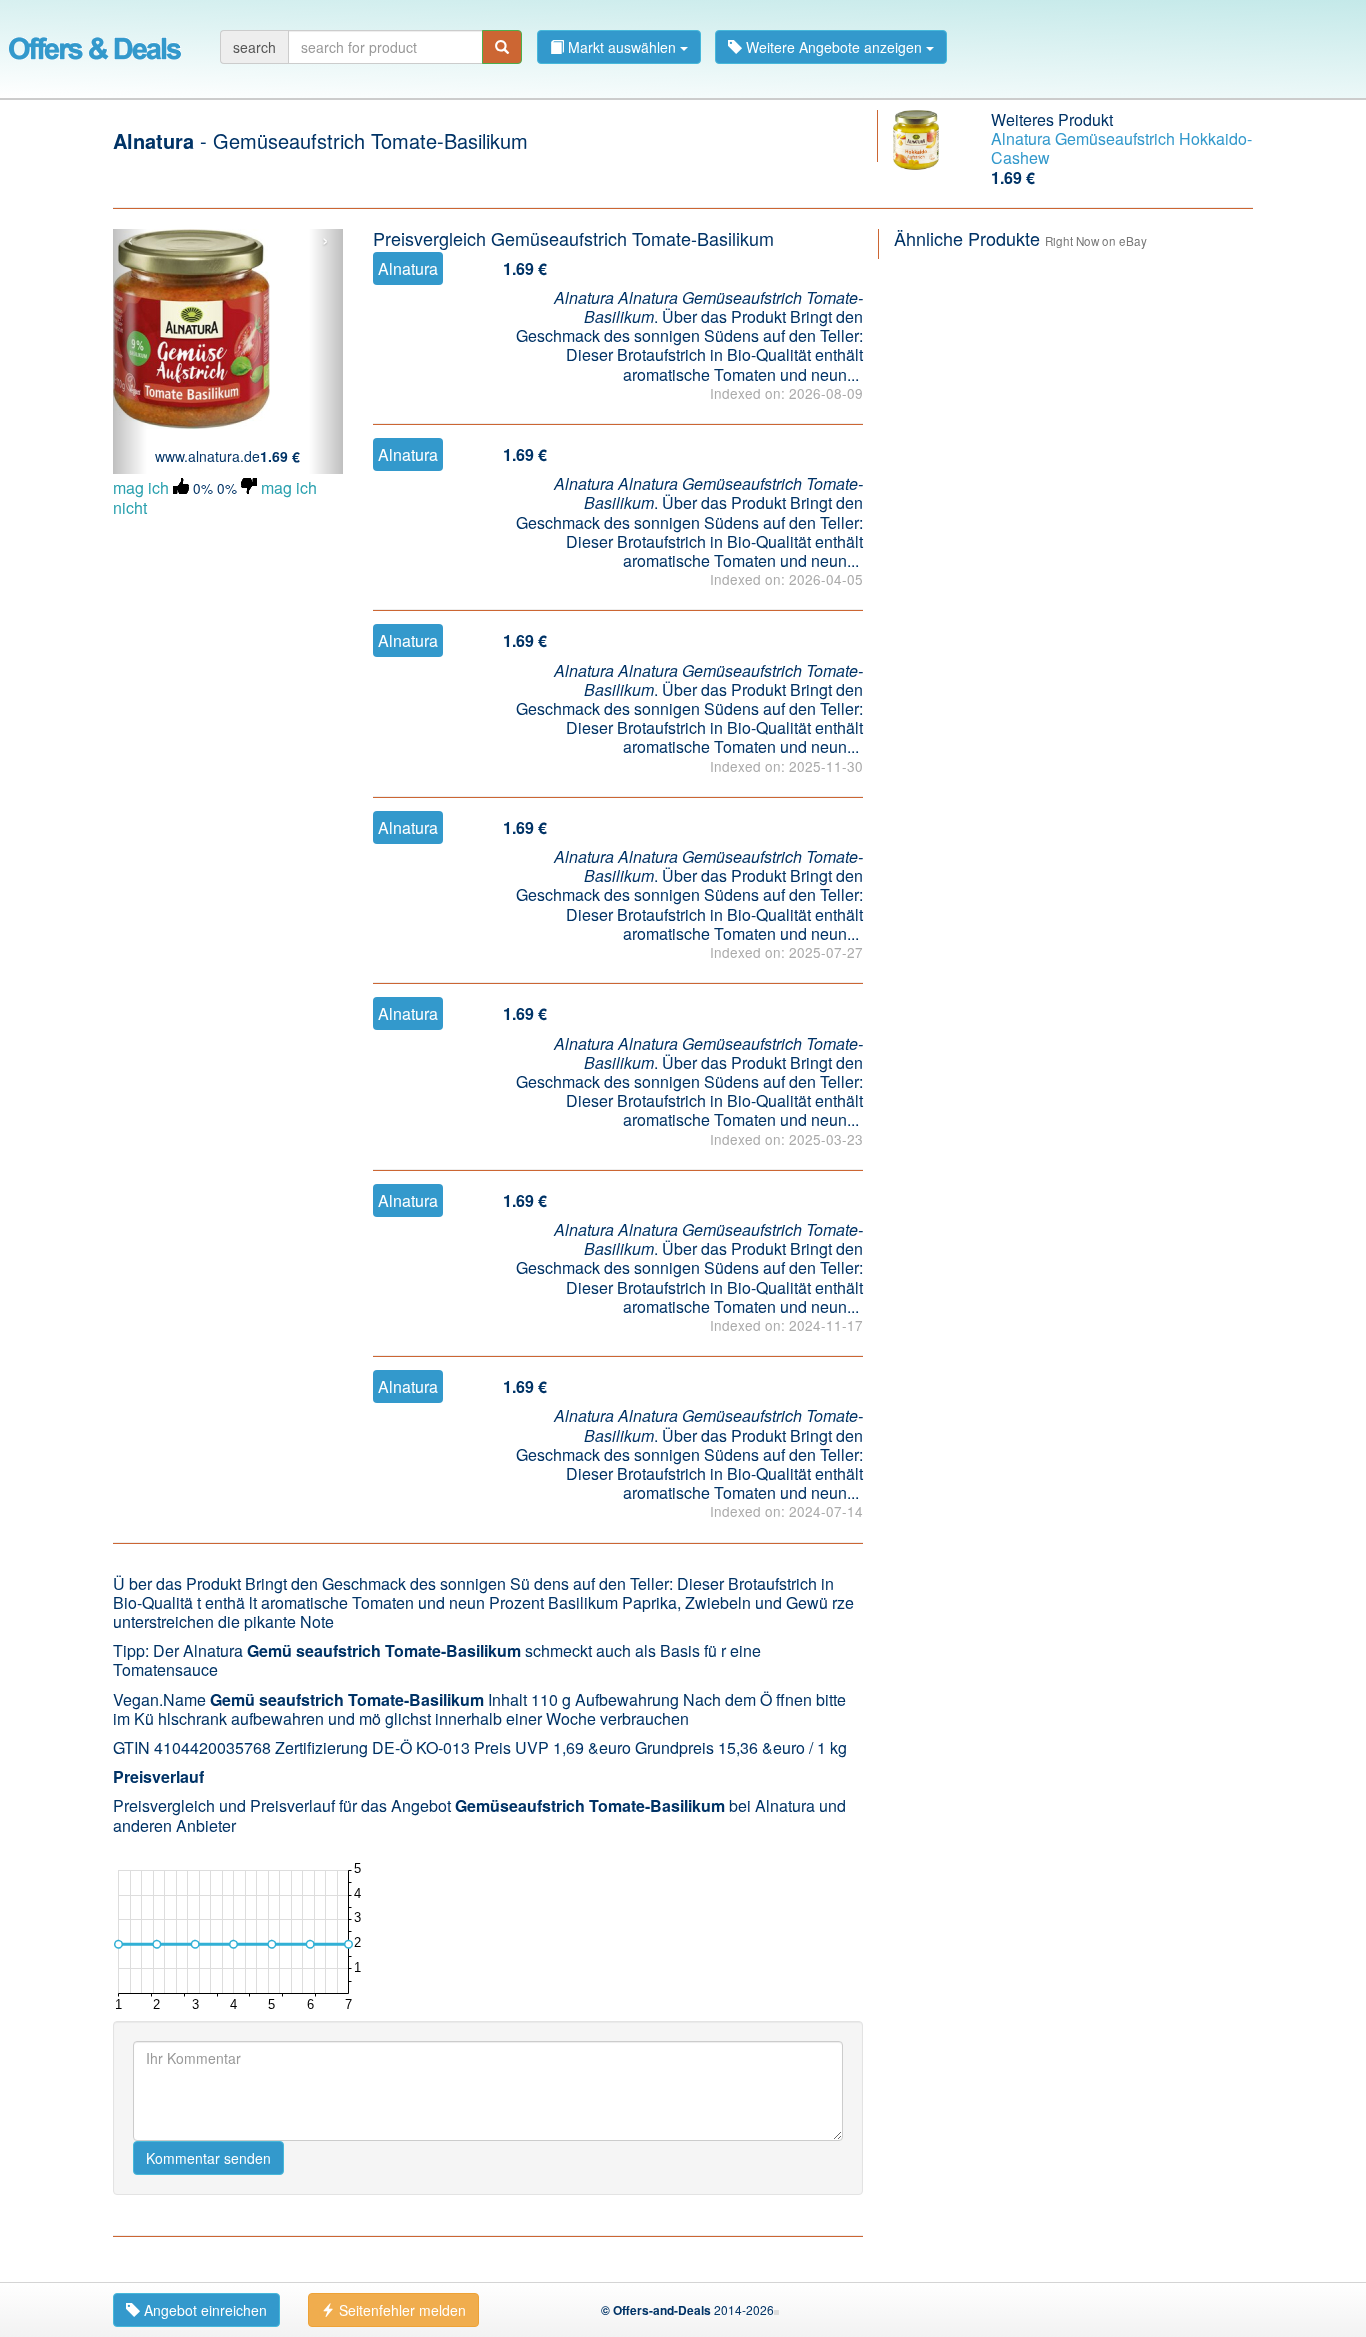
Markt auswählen (622, 47)
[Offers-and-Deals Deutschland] (95, 45)
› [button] (325, 241)
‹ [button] (130, 241)
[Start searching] (502, 47)
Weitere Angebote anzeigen (834, 47)
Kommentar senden (208, 2158)
